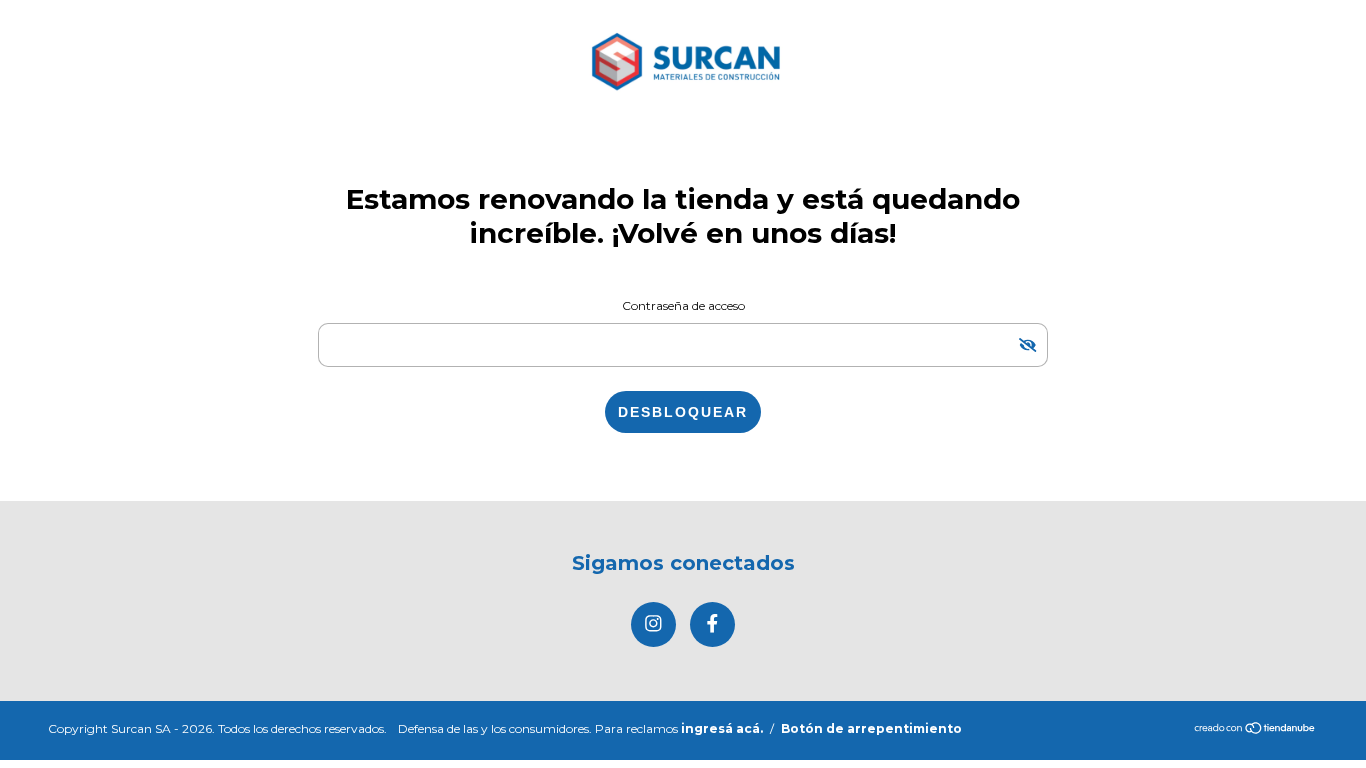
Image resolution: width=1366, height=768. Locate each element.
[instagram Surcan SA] (653, 624)
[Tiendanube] (1255, 729)
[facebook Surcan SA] (712, 624)
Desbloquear (683, 412)
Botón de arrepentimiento (871, 728)
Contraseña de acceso (683, 305)
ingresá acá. (722, 728)
